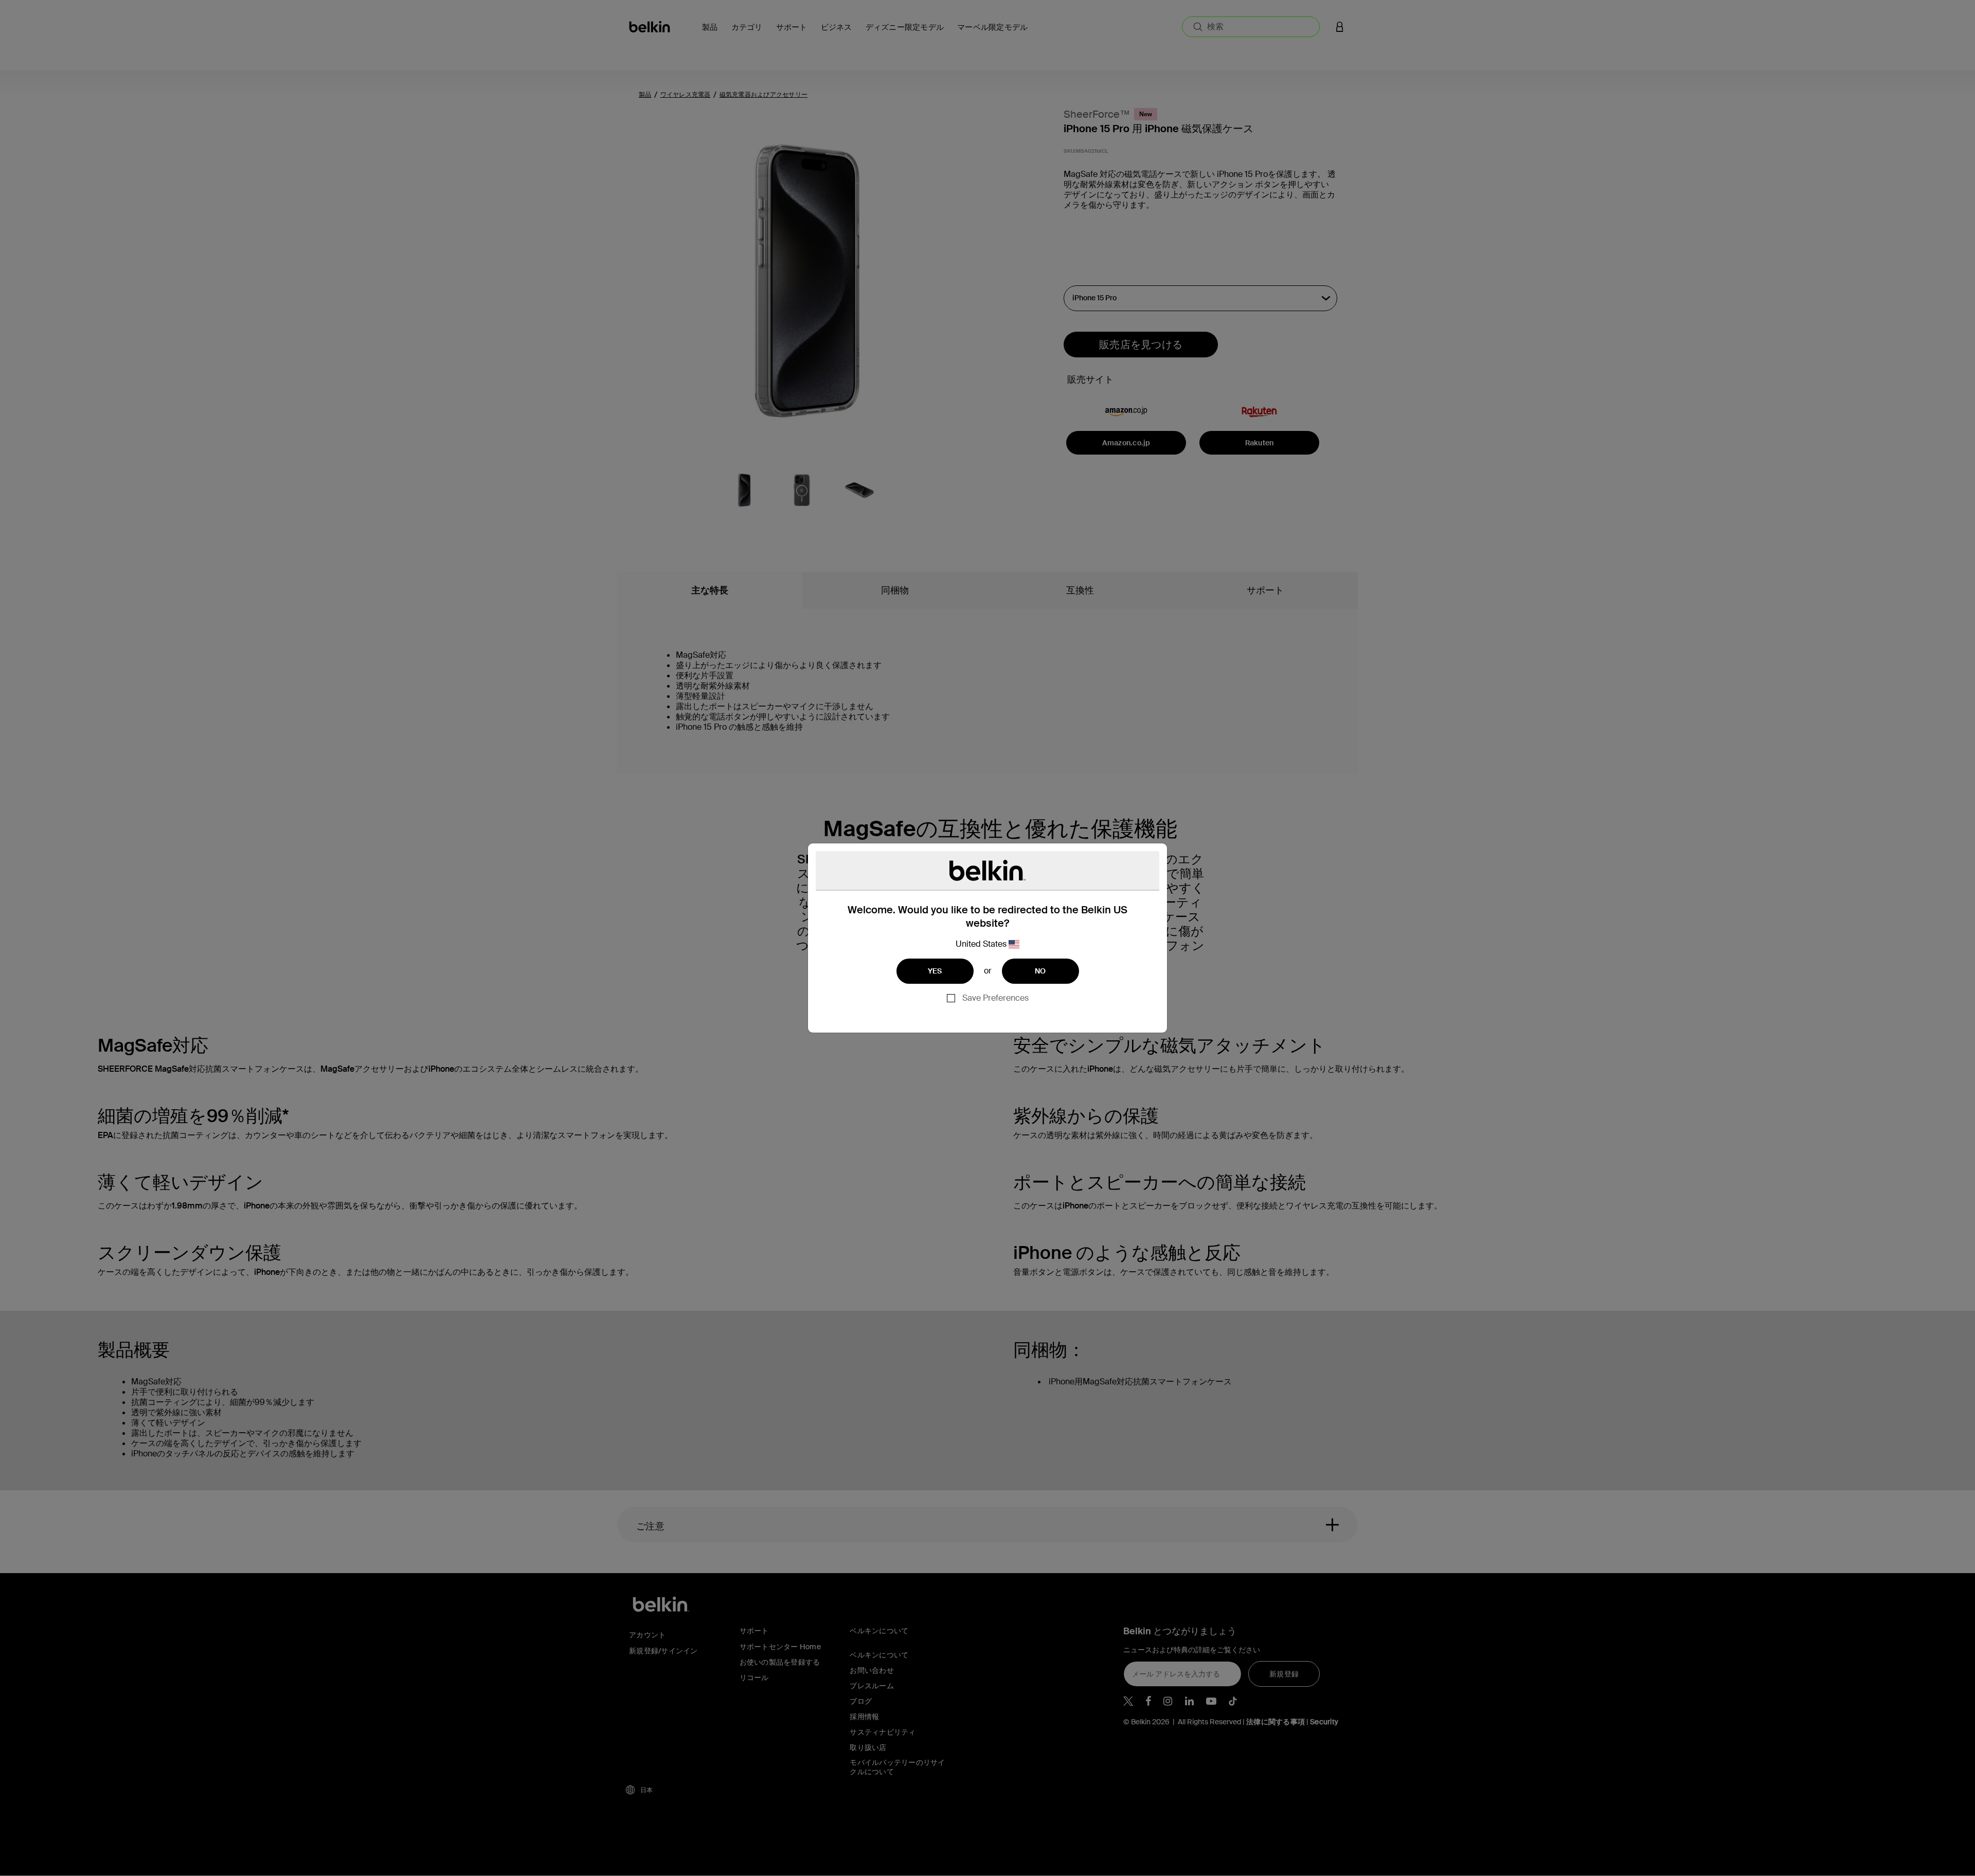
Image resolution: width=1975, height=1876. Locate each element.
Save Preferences (995, 998)
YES (935, 971)
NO (1040, 971)
